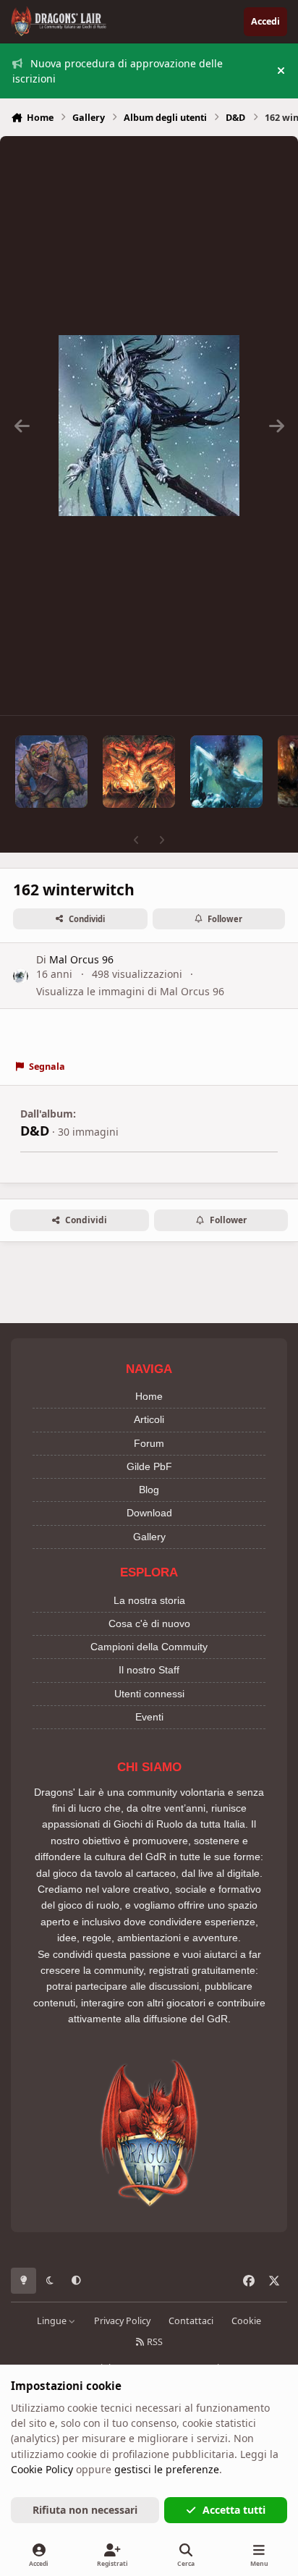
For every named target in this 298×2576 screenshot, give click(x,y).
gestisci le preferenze (167, 2469)
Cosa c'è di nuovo (149, 1623)
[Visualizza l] (51, 772)
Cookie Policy (42, 2469)
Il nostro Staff (149, 1670)
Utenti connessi (149, 1694)
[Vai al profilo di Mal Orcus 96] (21, 976)
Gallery (149, 1537)
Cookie (246, 2321)
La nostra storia (149, 1600)
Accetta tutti (234, 2510)
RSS (154, 2342)
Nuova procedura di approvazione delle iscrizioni (118, 71)
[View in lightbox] (149, 426)
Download (149, 1513)
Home (149, 1396)
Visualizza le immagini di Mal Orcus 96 (130, 991)
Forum (149, 1443)
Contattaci (191, 2321)
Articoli (149, 1419)
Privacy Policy (122, 2321)
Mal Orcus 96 (81, 959)
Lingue (53, 2321)
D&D (35, 1131)
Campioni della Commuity (149, 1647)
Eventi (149, 1717)
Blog (149, 1490)
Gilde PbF (149, 1466)
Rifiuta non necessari (85, 2510)
